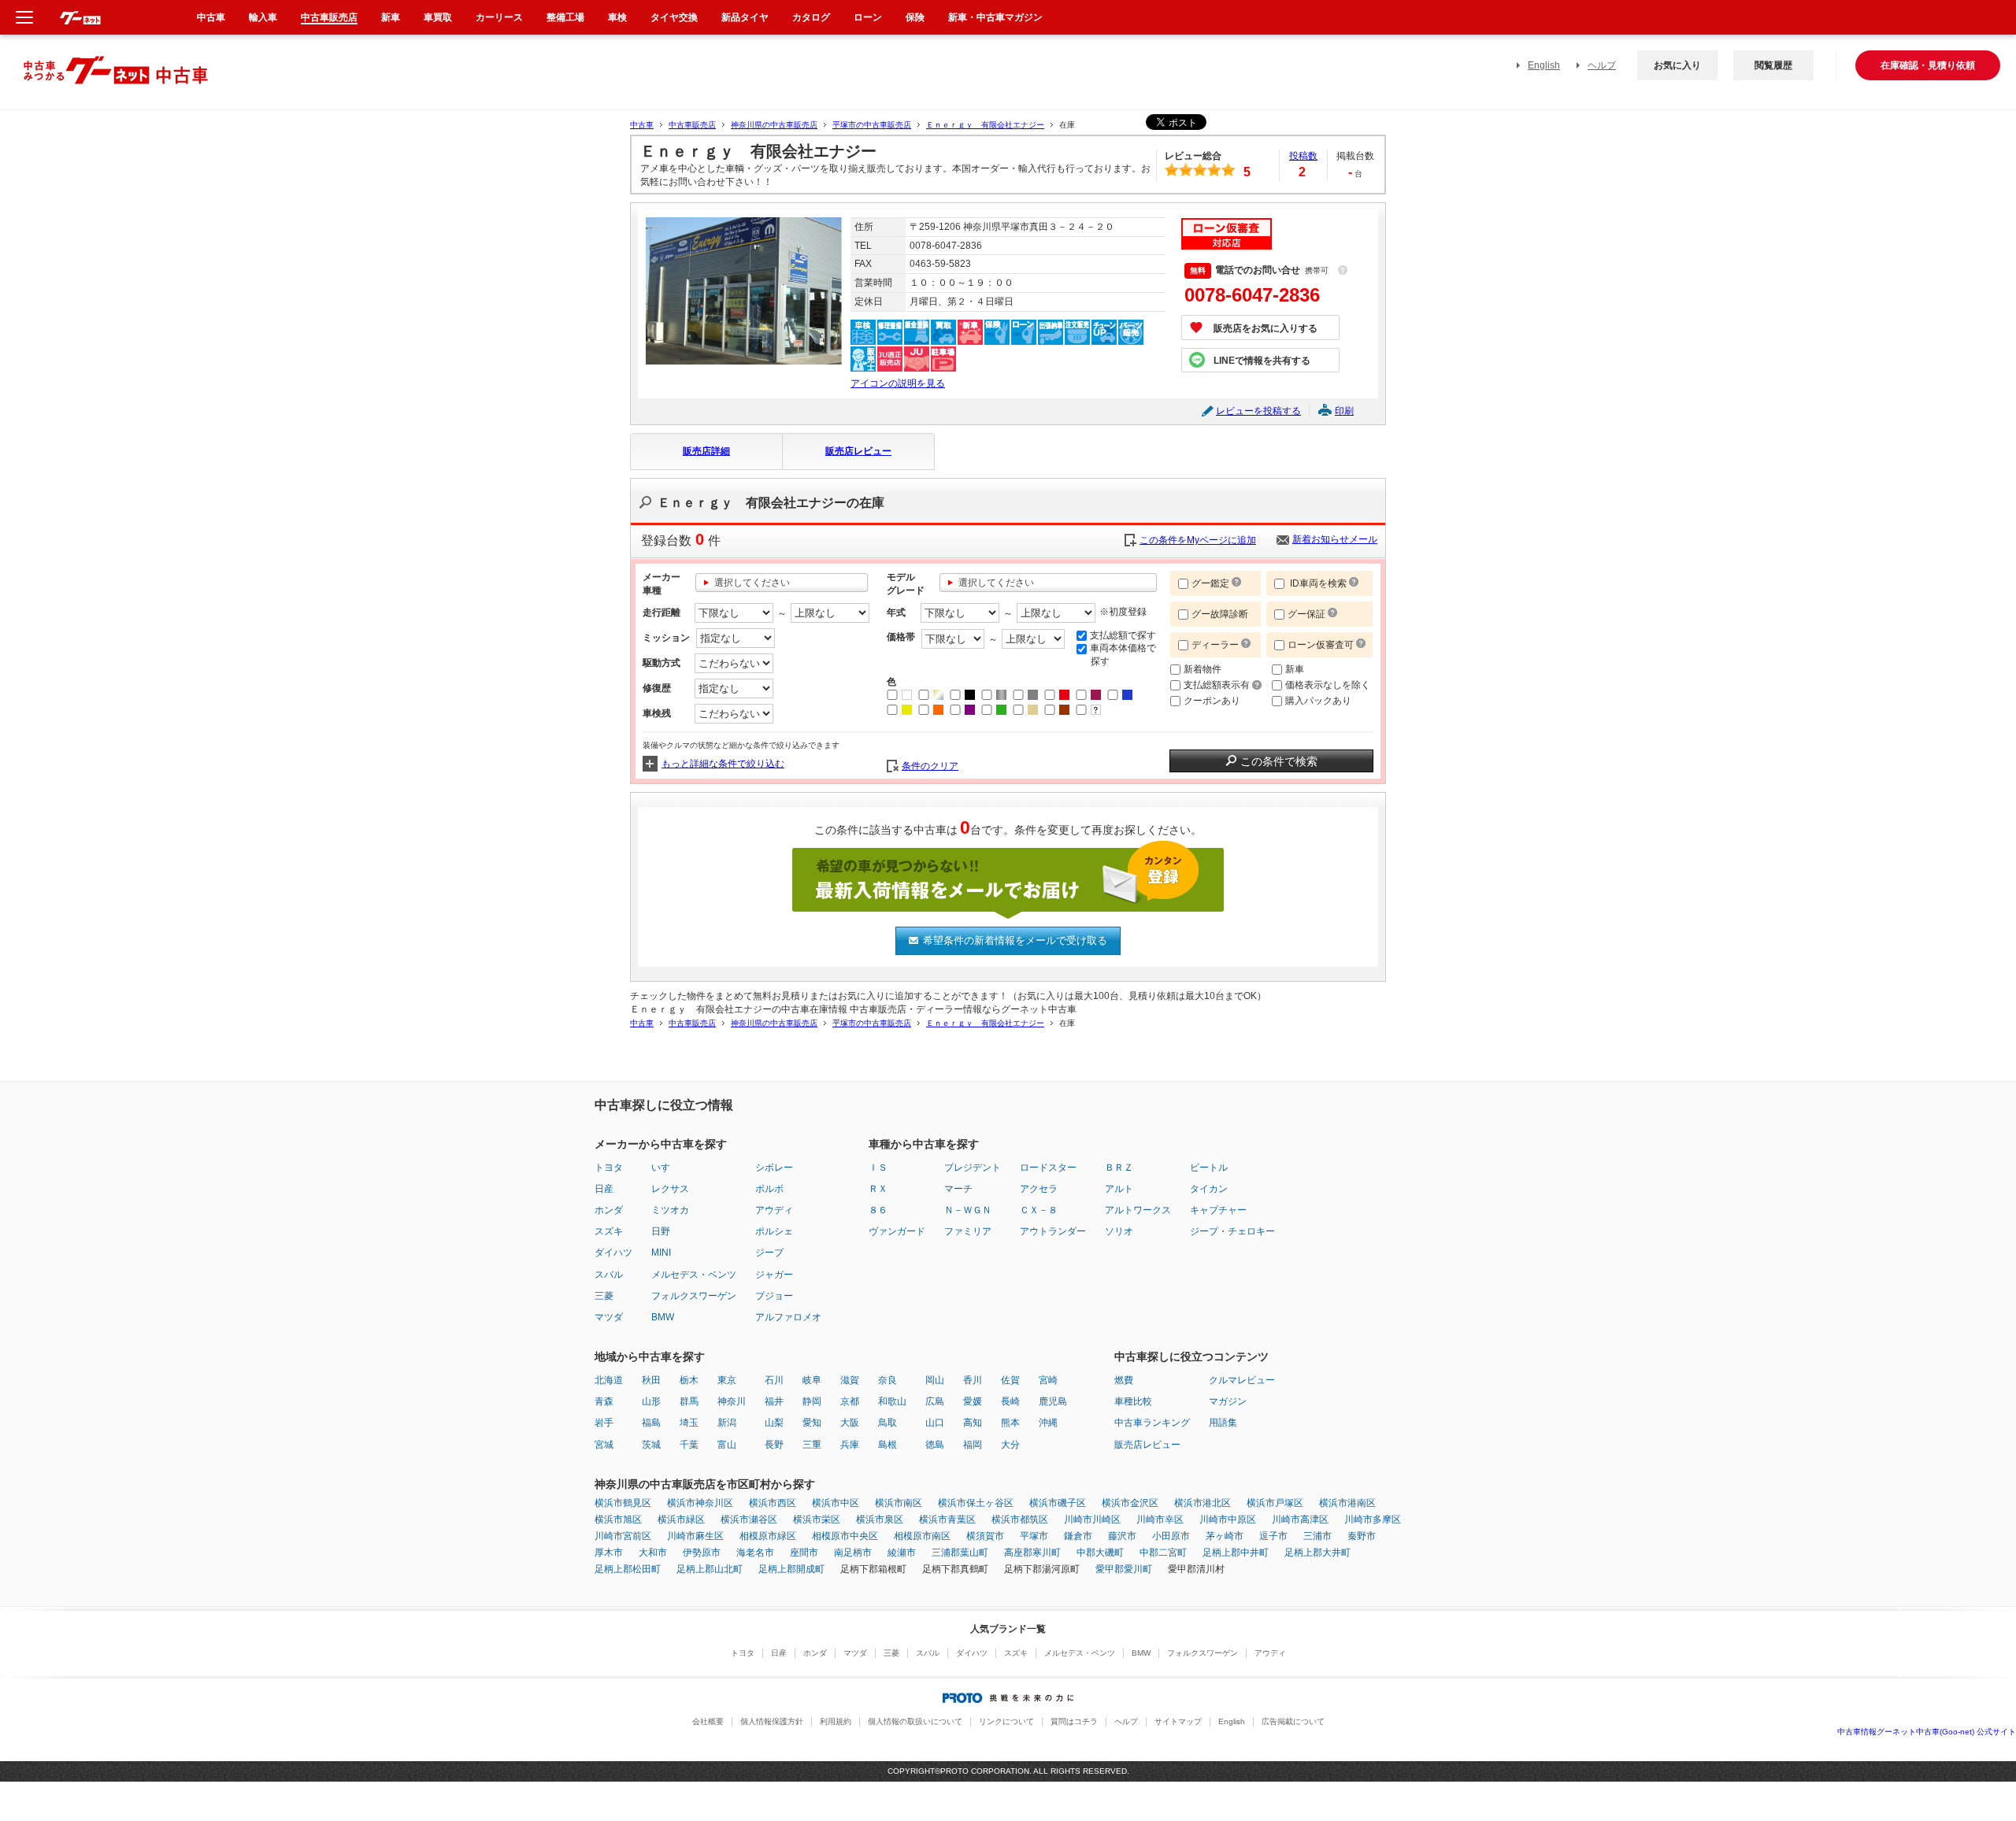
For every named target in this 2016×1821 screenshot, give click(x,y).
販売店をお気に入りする (1266, 328)
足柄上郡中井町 (1236, 1553)
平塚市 (1034, 1536)
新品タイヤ (745, 17)
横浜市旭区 (618, 1519)
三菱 (604, 1296)
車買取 (438, 17)
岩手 (604, 1423)
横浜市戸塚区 (1275, 1503)
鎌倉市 (1078, 1536)
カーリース (499, 17)
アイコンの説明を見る (898, 383)
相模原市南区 (922, 1536)
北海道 (609, 1380)
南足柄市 (853, 1553)
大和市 (653, 1553)
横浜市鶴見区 (623, 1503)
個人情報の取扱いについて (915, 1721)
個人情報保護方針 (772, 1721)
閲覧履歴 (1773, 65)
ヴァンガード (897, 1231)
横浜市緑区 (681, 1519)
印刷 (1344, 411)
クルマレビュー (1242, 1380)
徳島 (935, 1445)
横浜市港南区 (1347, 1503)
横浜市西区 (773, 1503)
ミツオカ (670, 1210)
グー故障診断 (1220, 614)
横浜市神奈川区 (700, 1503)
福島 (651, 1423)
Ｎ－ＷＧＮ (968, 1210)
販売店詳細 (706, 451)
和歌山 (892, 1401)
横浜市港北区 (1203, 1503)
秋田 (651, 1380)
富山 (727, 1445)
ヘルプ (1602, 65)
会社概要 (708, 1721)
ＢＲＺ (1119, 1168)
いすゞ (665, 1168)
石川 (774, 1380)
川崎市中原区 (1228, 1519)
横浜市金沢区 (1130, 1503)
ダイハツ (613, 1253)
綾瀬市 (902, 1553)
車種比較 (1133, 1401)
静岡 (812, 1401)
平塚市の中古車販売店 (872, 125)
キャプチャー (1218, 1210)
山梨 (774, 1423)
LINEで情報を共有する (1262, 361)
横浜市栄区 (817, 1519)
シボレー (774, 1168)
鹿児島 (1053, 1401)
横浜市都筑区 (1020, 1519)
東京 (727, 1380)
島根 (888, 1445)
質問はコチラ (1074, 1721)
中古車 (642, 125)
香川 (973, 1380)
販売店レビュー (858, 451)
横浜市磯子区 (1058, 1503)
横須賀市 (985, 1536)
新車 (1295, 669)
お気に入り (1677, 65)
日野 (661, 1231)
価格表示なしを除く (1328, 685)
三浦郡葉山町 (960, 1553)
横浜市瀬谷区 (749, 1519)
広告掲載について (1293, 1721)
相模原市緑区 (768, 1536)
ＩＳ (878, 1168)
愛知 (812, 1423)
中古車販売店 (692, 125)
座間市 (804, 1553)
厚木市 (609, 1553)
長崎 (1010, 1401)
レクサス (670, 1189)
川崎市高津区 (1300, 1519)
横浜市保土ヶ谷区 (976, 1503)
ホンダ (609, 1210)
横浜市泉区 (880, 1519)
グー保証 (1306, 614)
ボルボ (769, 1189)
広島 (935, 1401)
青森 (604, 1401)
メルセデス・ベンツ (694, 1275)
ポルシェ (774, 1231)
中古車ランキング (1152, 1423)
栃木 (689, 1380)
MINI (661, 1253)
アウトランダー (1053, 1231)
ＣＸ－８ (1039, 1210)
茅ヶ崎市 (1225, 1536)
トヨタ (609, 1168)
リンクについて (1006, 1721)
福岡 (973, 1445)
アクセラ (1039, 1189)
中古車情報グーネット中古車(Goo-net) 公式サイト (1927, 1732)
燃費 (1124, 1380)
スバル (609, 1275)
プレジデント (973, 1168)
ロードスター (1048, 1168)
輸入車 (263, 17)
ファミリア (968, 1231)
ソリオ (1119, 1231)
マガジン (1228, 1401)
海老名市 (755, 1553)
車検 (617, 17)
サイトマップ (1178, 1721)
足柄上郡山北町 (710, 1569)
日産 (604, 1189)
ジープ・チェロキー (1232, 1231)
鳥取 (888, 1423)
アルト (1119, 1189)
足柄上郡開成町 (791, 1569)
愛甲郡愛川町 (1124, 1569)
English (1544, 65)
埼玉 (689, 1423)
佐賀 (1010, 1380)
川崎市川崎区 (1092, 1519)
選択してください (752, 583)
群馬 (689, 1401)
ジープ (769, 1253)
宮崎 (1048, 1380)
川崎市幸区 (1160, 1519)
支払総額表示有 (1218, 685)
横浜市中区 (836, 1503)
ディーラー (1215, 645)
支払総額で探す (1123, 635)
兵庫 (850, 1445)
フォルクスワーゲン (694, 1296)
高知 (973, 1423)
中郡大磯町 (1100, 1553)
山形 (651, 1401)
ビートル (1209, 1168)
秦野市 (1362, 1536)
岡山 (935, 1380)
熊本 (1010, 1423)
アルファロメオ (788, 1317)
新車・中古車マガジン (995, 17)
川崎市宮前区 (623, 1536)
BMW (663, 1317)
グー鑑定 (1210, 583)
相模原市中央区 (845, 1536)
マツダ (609, 1317)
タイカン (1209, 1189)
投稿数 (1303, 156)
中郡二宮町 (1163, 1553)
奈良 (888, 1380)
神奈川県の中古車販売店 (774, 125)
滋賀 (850, 1380)
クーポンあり (1212, 701)
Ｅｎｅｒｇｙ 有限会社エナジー (985, 125)
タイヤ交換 (674, 17)
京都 (850, 1401)
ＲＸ (878, 1189)
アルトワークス (1138, 1210)
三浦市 (1317, 1536)
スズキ (609, 1231)
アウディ (774, 1210)
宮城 (604, 1445)
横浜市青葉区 (947, 1519)
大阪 (850, 1423)
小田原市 (1171, 1536)
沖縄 (1048, 1423)
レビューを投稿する (1258, 411)
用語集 (1223, 1423)
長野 (774, 1445)
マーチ (958, 1189)
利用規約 (836, 1721)
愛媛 (973, 1401)
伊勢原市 (702, 1553)
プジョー (774, 1296)
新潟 (727, 1423)
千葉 (689, 1445)
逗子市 (1273, 1536)
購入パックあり (1318, 701)
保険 (915, 17)
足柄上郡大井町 (1317, 1553)
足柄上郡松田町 (628, 1569)
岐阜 (812, 1380)
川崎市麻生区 (695, 1536)
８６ (878, 1210)
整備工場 (565, 17)
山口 (935, 1423)
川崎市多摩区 (1373, 1519)
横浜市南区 (899, 1503)
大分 (1010, 1445)
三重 (812, 1445)
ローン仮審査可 (1322, 645)
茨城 (651, 1445)
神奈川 (732, 1401)
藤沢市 (1122, 1536)
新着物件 (1203, 669)
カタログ (811, 17)
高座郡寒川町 (1032, 1553)
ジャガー (774, 1275)
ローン (868, 17)
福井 (774, 1401)
